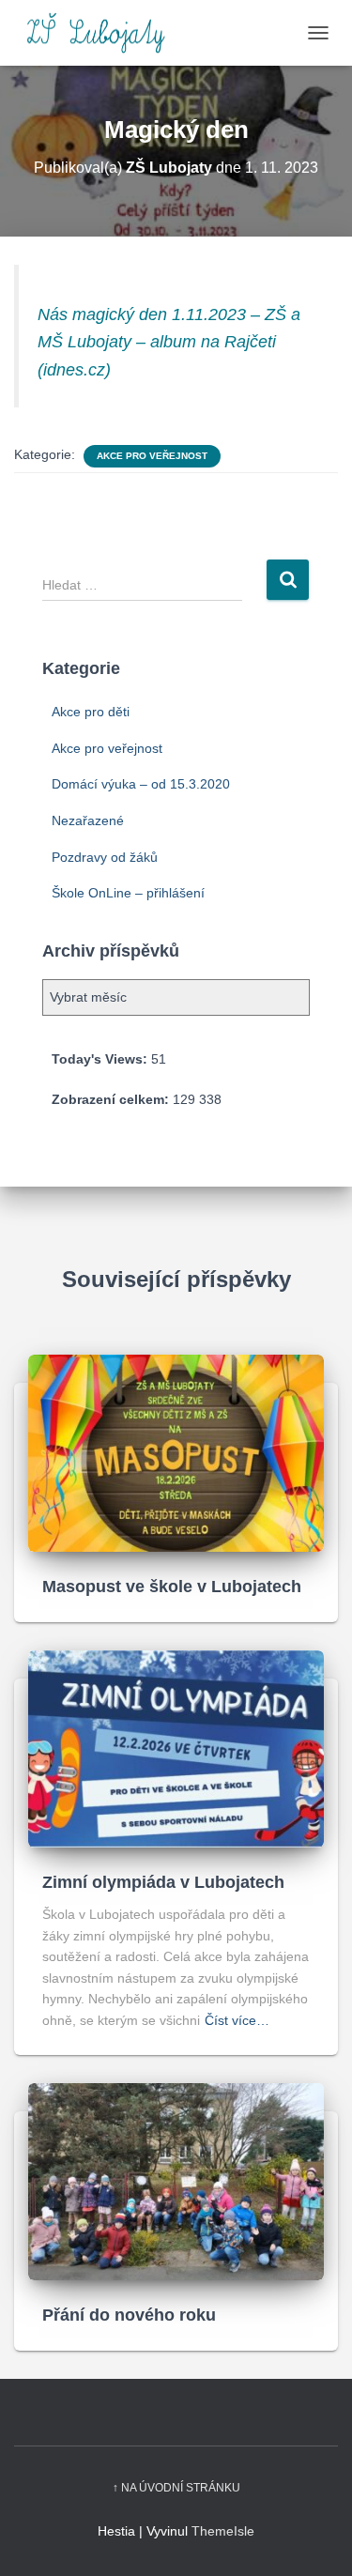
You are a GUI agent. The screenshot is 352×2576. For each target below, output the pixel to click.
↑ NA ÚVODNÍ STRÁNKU (176, 2488)
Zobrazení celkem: (112, 1099)
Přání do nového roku (129, 2315)
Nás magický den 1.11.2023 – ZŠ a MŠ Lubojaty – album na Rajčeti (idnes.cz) (169, 342)
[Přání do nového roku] (176, 2180)
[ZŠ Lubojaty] (103, 33)
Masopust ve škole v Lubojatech (172, 1587)
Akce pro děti (91, 712)
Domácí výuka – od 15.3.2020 (141, 784)
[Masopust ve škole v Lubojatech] (176, 1451)
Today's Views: (101, 1059)
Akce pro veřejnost (152, 456)
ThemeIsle (223, 2531)
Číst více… (237, 2020)
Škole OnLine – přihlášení (128, 893)
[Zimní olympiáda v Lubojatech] (176, 1747)
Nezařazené (88, 820)
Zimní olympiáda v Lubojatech (163, 1882)
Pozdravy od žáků (105, 857)
